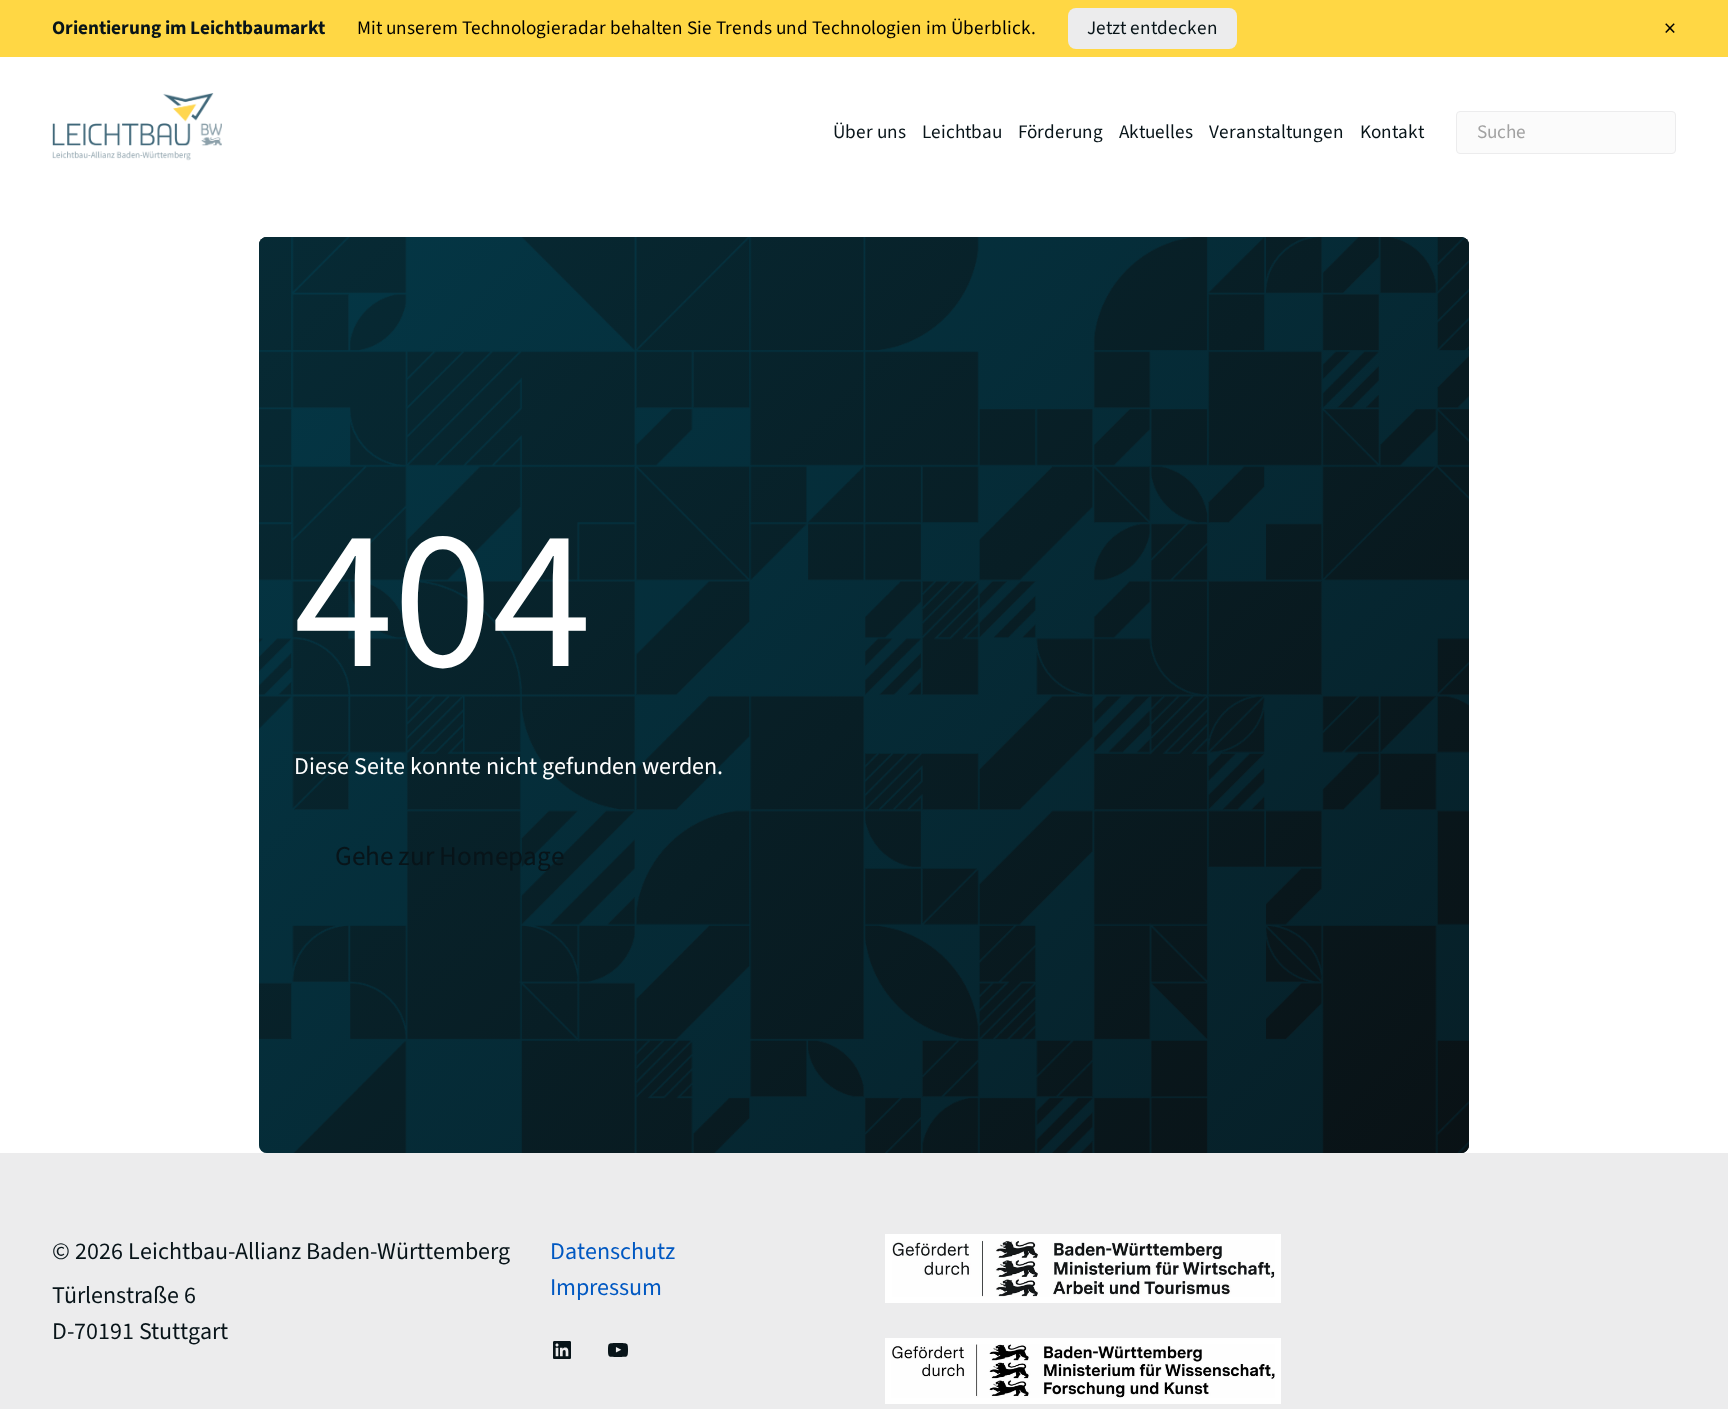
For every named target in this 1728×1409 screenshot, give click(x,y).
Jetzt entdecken (1152, 28)
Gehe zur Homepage (449, 856)
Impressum (606, 1287)
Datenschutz (612, 1251)
